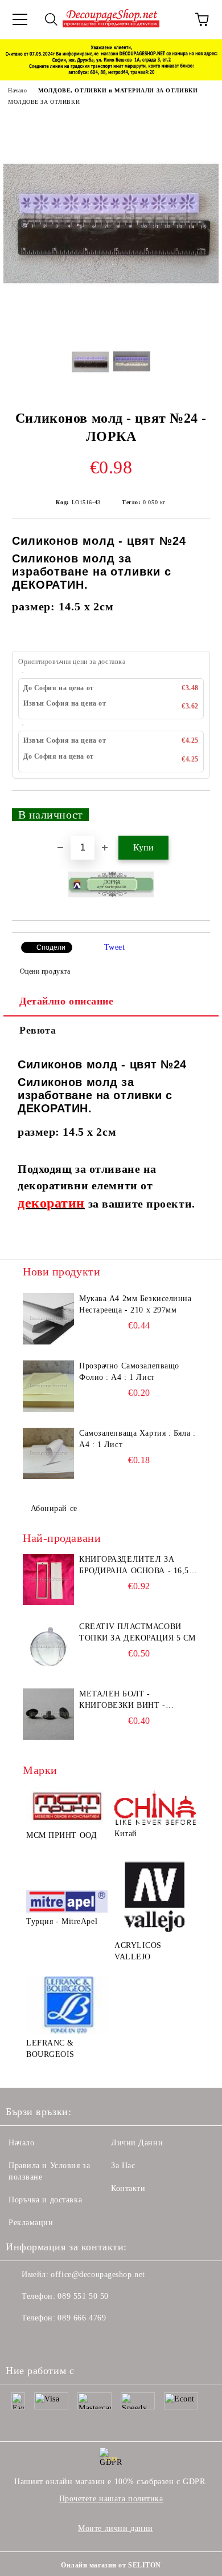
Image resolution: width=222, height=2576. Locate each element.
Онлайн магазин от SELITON (111, 2565)
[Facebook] (20, 2341)
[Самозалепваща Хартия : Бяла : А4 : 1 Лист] (48, 1453)
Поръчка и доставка (45, 2200)
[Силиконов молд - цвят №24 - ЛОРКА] (111, 325)
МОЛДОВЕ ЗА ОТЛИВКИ (44, 102)
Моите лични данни (116, 2528)
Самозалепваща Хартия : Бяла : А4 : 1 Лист (137, 1439)
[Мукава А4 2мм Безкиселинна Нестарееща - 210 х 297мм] (48, 1319)
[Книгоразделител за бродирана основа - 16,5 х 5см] (48, 1579)
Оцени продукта (45, 971)
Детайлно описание (67, 1001)
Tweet (115, 947)
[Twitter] (46, 2341)
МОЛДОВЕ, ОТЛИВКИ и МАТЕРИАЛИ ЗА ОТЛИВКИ (118, 90)
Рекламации (31, 2223)
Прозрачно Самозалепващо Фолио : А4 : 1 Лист (129, 1372)
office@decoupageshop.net (98, 2275)
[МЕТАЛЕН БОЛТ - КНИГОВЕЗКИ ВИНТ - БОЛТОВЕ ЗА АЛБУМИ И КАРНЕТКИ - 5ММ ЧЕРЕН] (48, 1714)
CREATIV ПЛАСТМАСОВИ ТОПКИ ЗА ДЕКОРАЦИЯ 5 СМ (137, 1632)
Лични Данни (137, 2143)
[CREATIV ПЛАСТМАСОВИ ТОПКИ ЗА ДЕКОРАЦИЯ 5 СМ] (48, 1647)
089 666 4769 (82, 2318)
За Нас (123, 2166)
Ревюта (38, 1030)
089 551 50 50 (83, 2296)
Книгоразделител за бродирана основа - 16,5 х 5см (138, 1566)
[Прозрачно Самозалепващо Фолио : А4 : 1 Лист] (48, 1386)
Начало (17, 90)
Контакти (128, 2188)
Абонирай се (54, 1508)
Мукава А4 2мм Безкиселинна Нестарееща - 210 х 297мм (135, 1304)
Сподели (51, 947)
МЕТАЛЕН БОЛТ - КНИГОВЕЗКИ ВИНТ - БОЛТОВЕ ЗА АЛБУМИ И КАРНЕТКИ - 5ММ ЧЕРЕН (130, 1700)
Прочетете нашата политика (111, 2499)
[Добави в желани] (194, 809)
